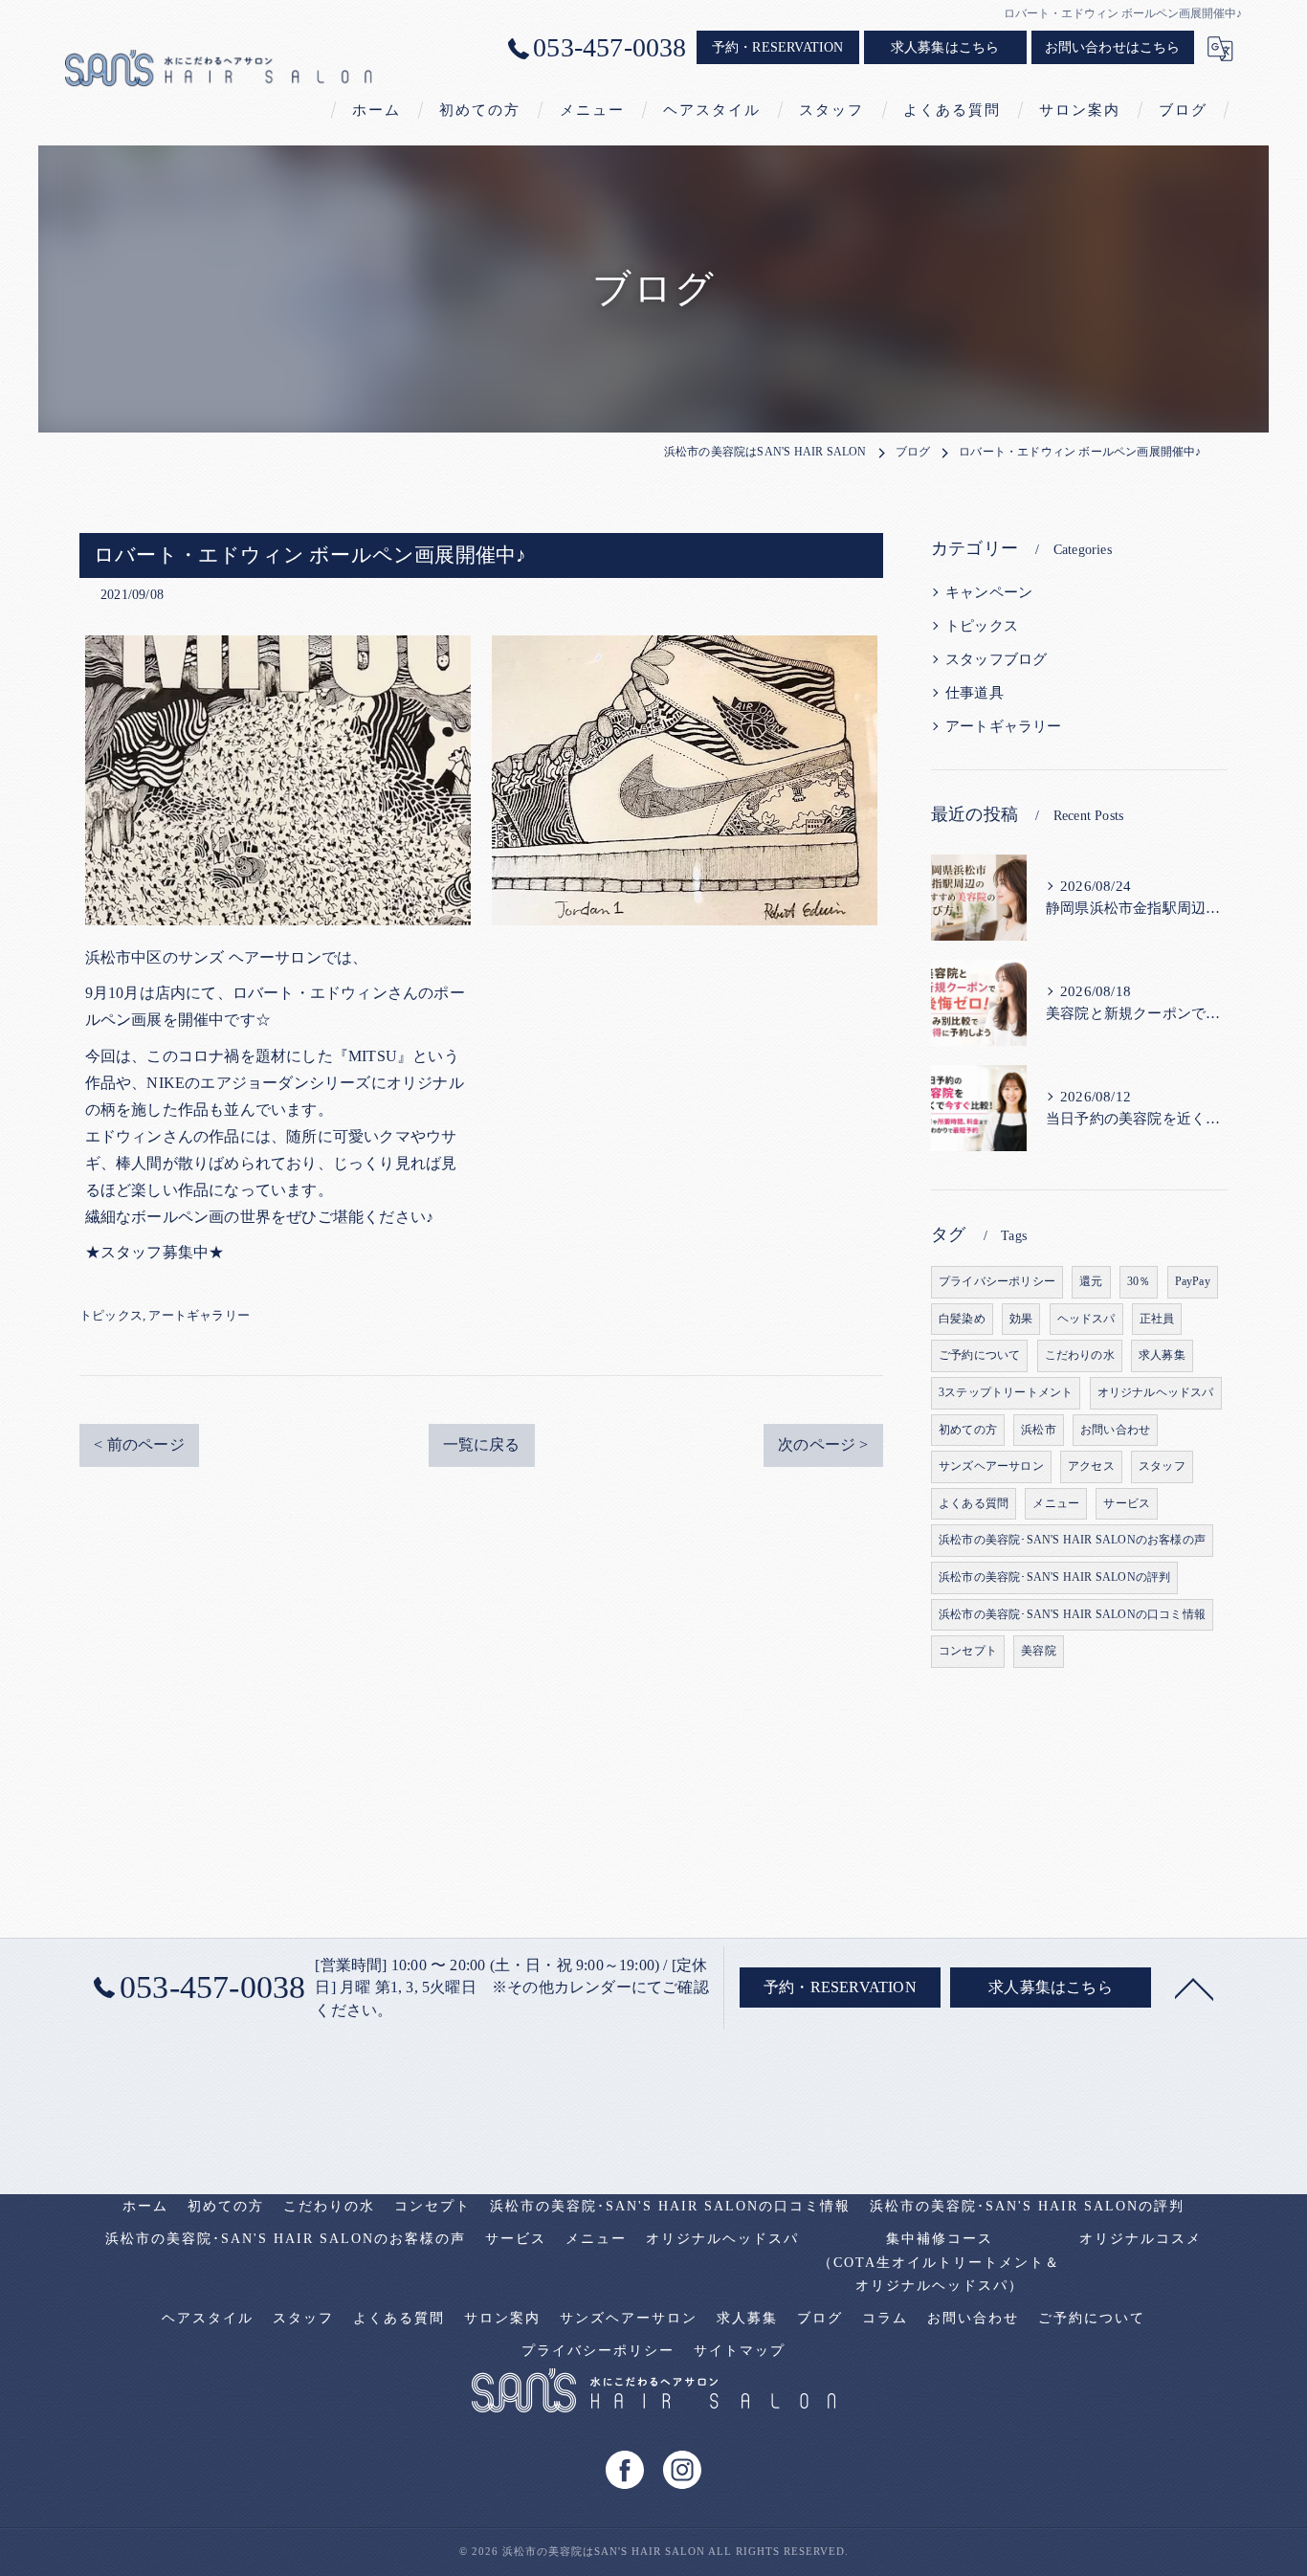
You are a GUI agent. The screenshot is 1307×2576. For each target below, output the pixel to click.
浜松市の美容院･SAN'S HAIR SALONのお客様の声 (1072, 1540)
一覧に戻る (482, 1444)
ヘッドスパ (1086, 1319)
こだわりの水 (1080, 1355)
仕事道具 (975, 693)
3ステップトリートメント (1006, 1392)
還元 (1091, 1281)
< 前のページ (139, 1444)
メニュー (1056, 1503)
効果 (1021, 1319)
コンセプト (968, 1651)
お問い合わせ (1115, 1430)
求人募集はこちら (945, 47)
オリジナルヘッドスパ (1156, 1392)
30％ (1139, 1281)
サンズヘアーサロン (991, 1466)
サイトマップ (740, 2351)
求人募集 (1162, 1355)
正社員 (1157, 1319)
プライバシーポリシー (997, 1281)
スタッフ (1162, 1466)
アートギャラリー (199, 1315)
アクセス (1091, 1466)
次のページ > (823, 1444)
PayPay (1193, 1281)
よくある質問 (974, 1503)
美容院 (1039, 1651)
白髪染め (962, 1319)
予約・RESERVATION (778, 47)
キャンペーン (989, 592)
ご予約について (979, 1355)
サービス (1127, 1503)
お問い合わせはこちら (1113, 47)
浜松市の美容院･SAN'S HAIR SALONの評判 (1054, 1577)
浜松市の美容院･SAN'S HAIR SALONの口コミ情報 (1072, 1614)
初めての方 (968, 1430)
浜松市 (1039, 1430)
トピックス (111, 1315)
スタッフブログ (996, 659)
